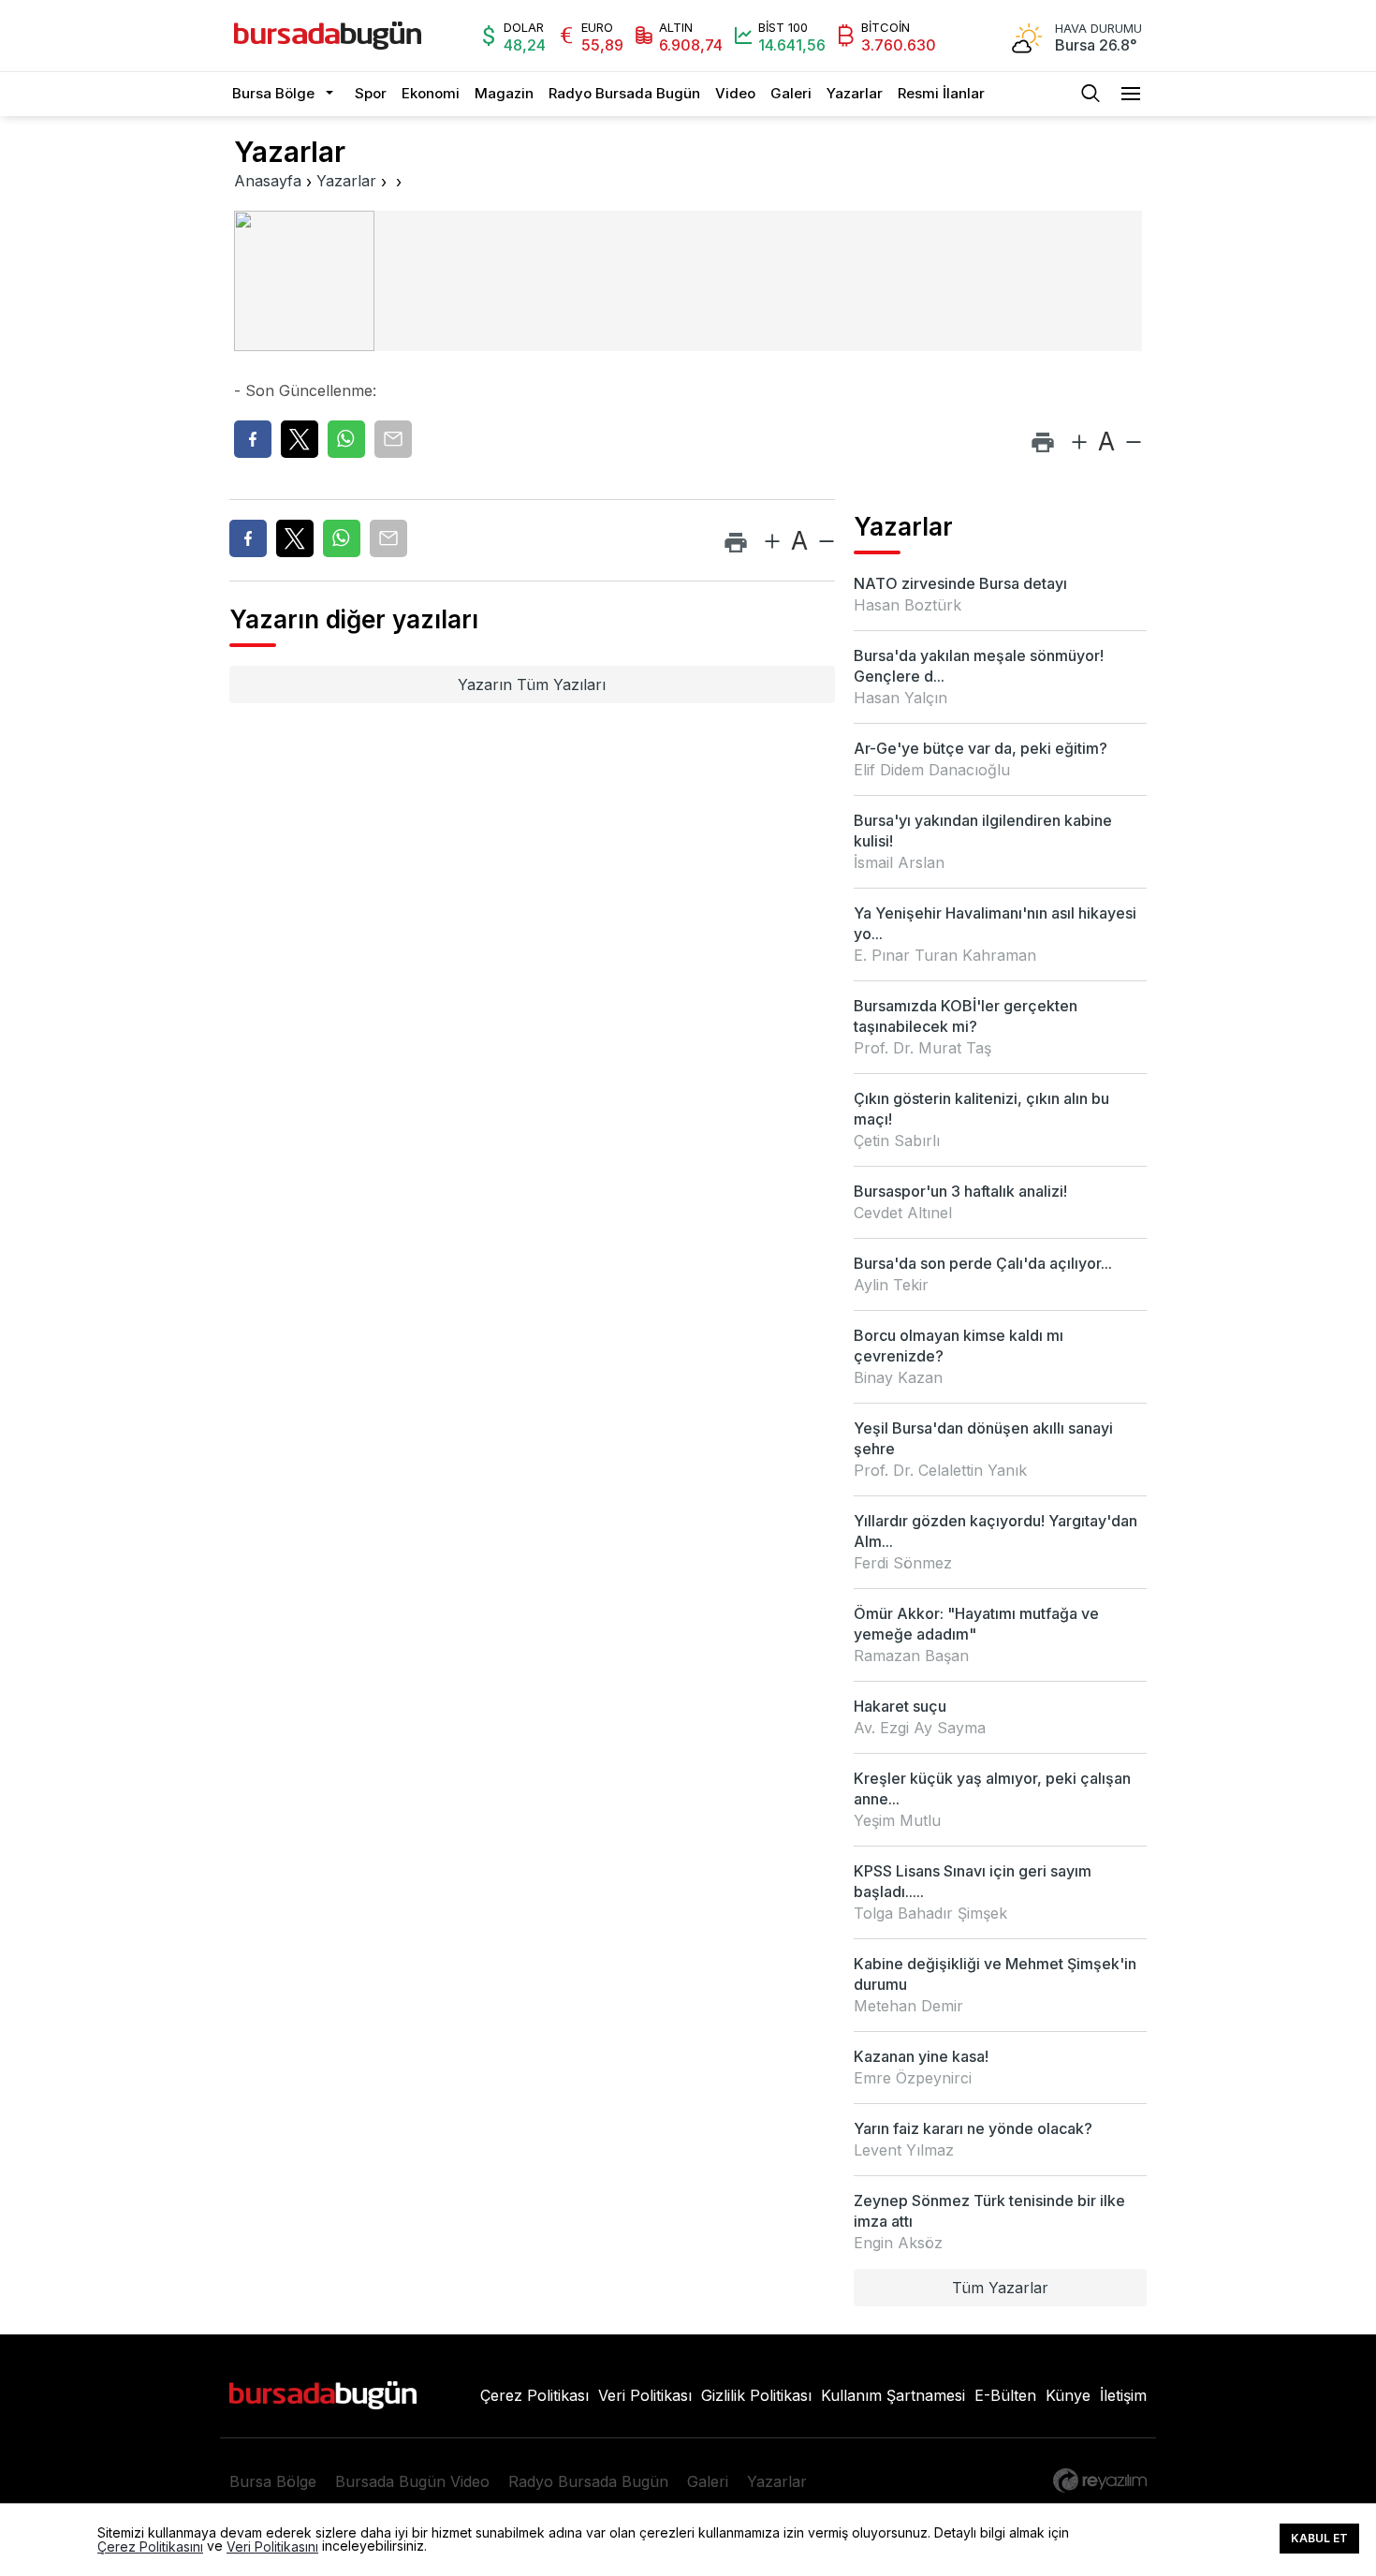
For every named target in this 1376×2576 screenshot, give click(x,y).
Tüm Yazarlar (1000, 2288)
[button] (335, 94)
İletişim (1123, 2395)
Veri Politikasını (272, 2547)
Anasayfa (268, 181)
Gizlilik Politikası (756, 2395)
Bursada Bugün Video (412, 2481)
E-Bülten (1005, 2395)
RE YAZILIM (1100, 2480)
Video (735, 93)
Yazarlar (855, 93)
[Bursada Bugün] (328, 36)
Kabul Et (1319, 2538)
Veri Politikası (645, 2395)
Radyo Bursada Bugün (624, 93)
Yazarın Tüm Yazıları (532, 684)
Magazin (504, 93)
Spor (371, 93)
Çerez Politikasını (150, 2547)
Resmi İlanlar (941, 93)
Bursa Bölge (273, 93)
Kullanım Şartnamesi (893, 2395)
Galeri (791, 93)
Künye (1068, 2395)
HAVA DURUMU (1098, 29)
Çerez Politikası (534, 2395)
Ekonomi (431, 93)
